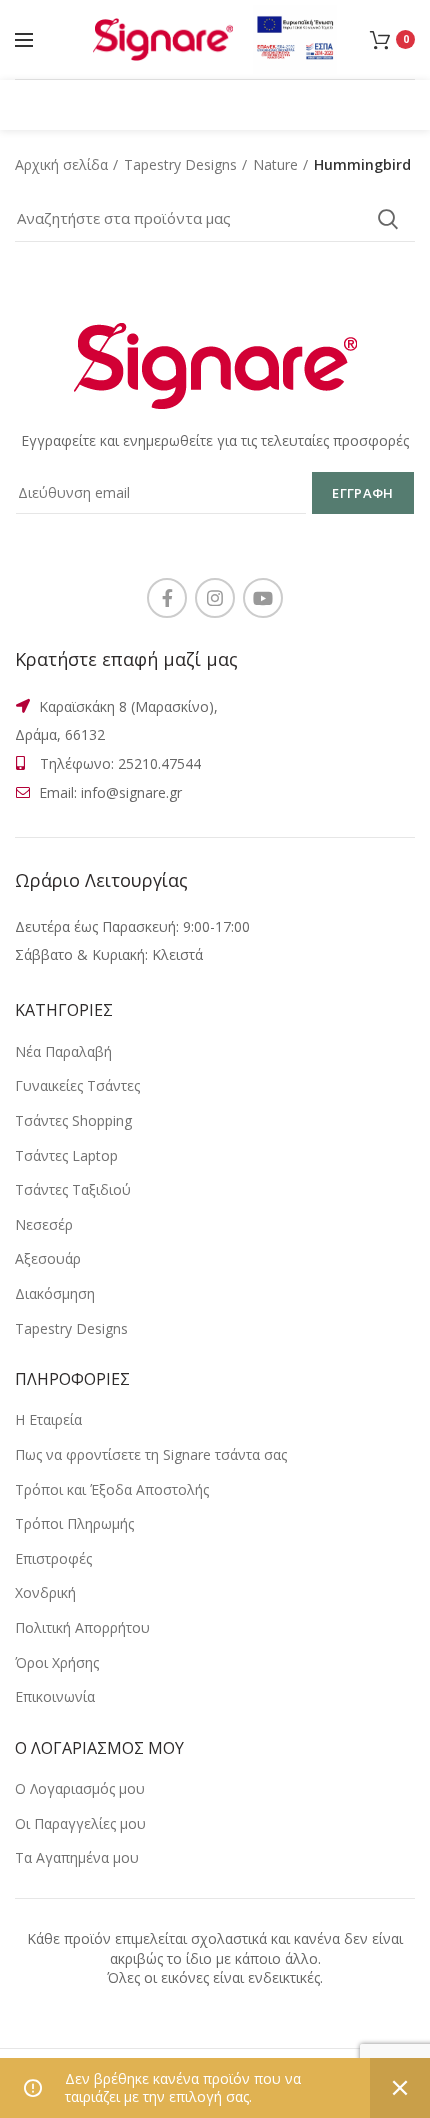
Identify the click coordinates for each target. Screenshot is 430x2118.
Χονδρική (45, 1592)
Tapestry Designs (180, 164)
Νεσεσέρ (44, 1224)
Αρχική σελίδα (61, 164)
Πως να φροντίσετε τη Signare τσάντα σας (151, 1454)
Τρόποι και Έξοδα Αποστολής (112, 1489)
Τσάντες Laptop (66, 1155)
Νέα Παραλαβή (63, 1051)
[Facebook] (167, 598)
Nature (275, 164)
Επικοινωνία (55, 1696)
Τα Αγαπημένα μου (77, 1857)
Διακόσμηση (55, 1293)
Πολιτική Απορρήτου (82, 1627)
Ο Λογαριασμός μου (80, 1788)
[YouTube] (263, 598)
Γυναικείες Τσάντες (77, 1085)
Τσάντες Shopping (73, 1120)
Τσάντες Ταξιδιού (73, 1189)
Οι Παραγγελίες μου (80, 1823)
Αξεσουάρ (48, 1258)
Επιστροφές (53, 1558)
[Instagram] (215, 598)
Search (388, 219)
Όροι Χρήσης (57, 1662)
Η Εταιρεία (48, 1419)
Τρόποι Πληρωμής (74, 1523)
